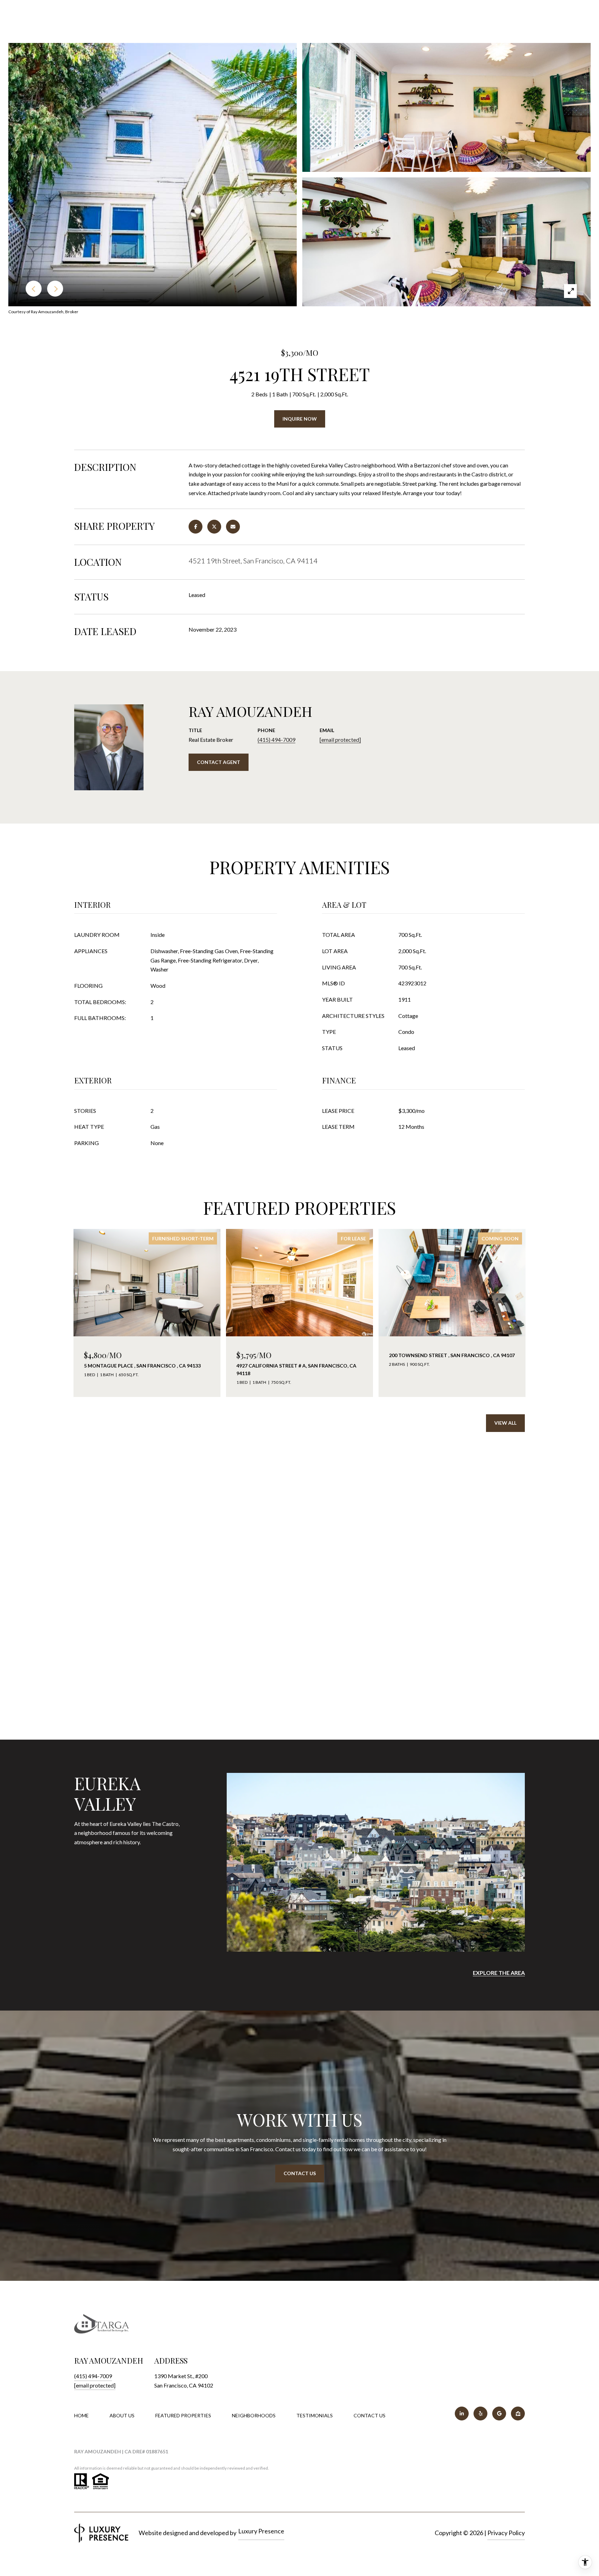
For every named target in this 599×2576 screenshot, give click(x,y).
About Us (122, 2415)
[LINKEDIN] (462, 2414)
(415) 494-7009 (276, 740)
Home (81, 2415)
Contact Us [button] (300, 2173)
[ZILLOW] (518, 2414)
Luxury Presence (261, 2531)
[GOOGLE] (499, 2414)
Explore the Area (499, 1973)
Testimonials (315, 2415)
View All (505, 1423)
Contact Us (370, 2416)
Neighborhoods (254, 2415)
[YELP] (480, 2414)
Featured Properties (183, 2415)
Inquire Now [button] (300, 419)
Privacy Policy (506, 2533)
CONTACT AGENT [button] (219, 762)
